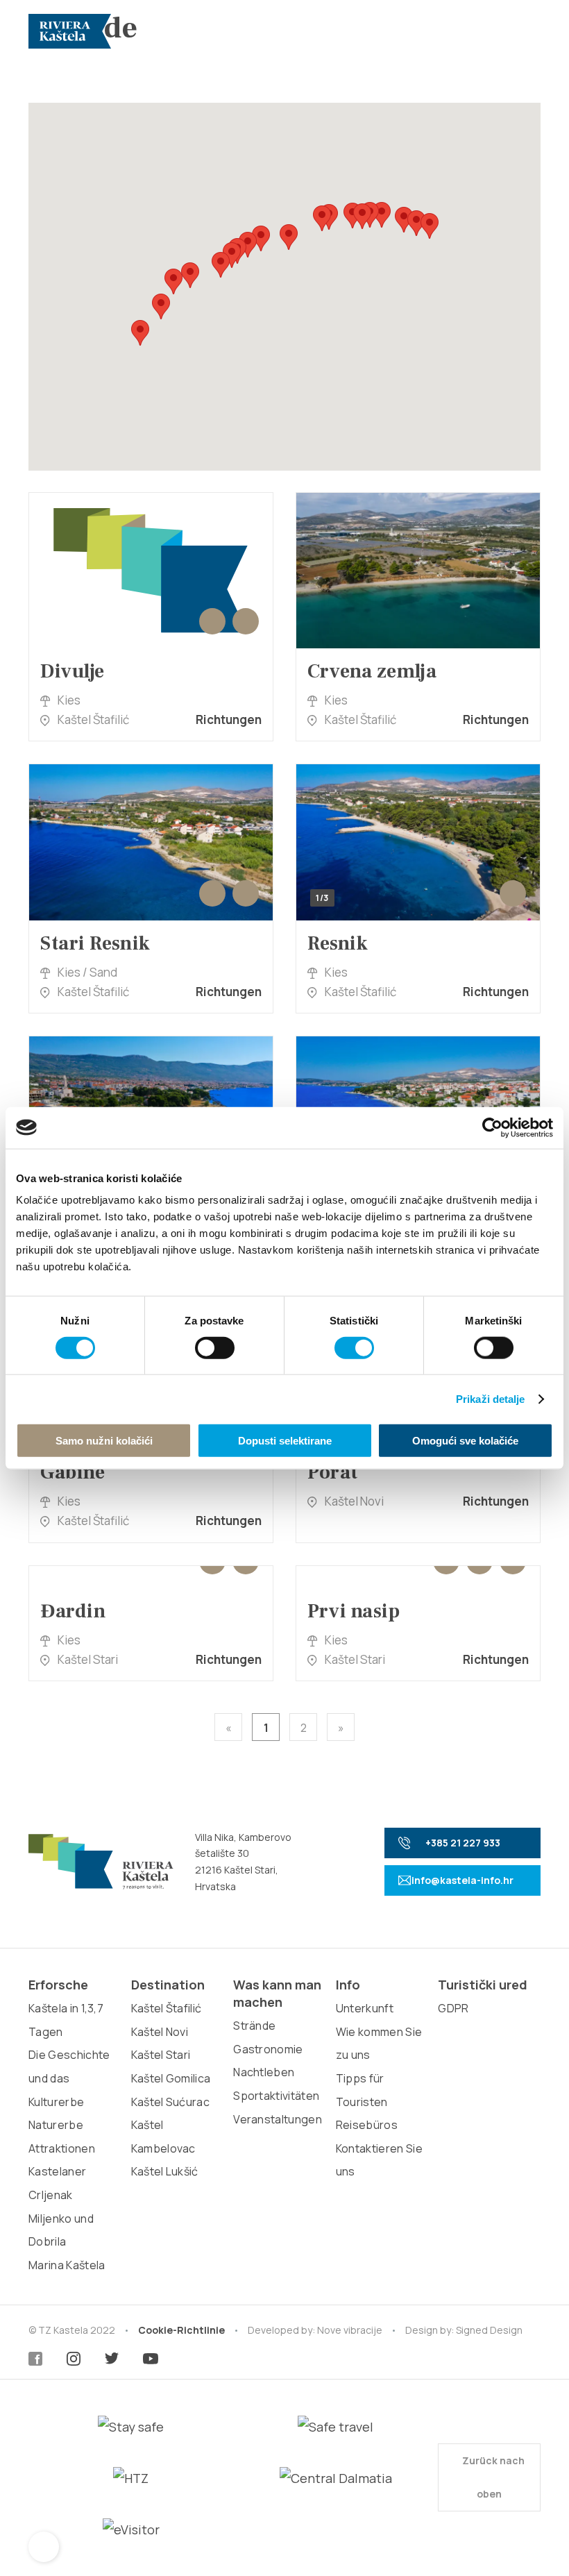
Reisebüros (367, 2125)
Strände (254, 2026)
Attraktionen (62, 2148)
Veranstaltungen (278, 2119)
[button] (140, 333)
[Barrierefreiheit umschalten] (44, 2547)
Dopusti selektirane (285, 1441)
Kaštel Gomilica (171, 2078)
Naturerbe (56, 2125)
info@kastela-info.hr (462, 1880)
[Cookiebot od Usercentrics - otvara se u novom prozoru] (492, 1127)
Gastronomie (268, 2049)
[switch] (215, 1347)
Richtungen (229, 719)
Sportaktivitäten (276, 2096)
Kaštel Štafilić (167, 2008)
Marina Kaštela (67, 2265)
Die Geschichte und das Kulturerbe (69, 2078)
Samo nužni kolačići (104, 1441)
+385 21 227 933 (463, 1843)
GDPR (453, 2008)
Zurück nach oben (492, 2477)
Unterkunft (365, 2008)
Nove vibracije (350, 2330)
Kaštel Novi (160, 2032)
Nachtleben (264, 2072)
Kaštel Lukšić (165, 2171)
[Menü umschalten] (525, 31)
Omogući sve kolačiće (465, 1441)
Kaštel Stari (161, 2055)
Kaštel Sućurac (170, 2102)
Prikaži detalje (491, 1398)
